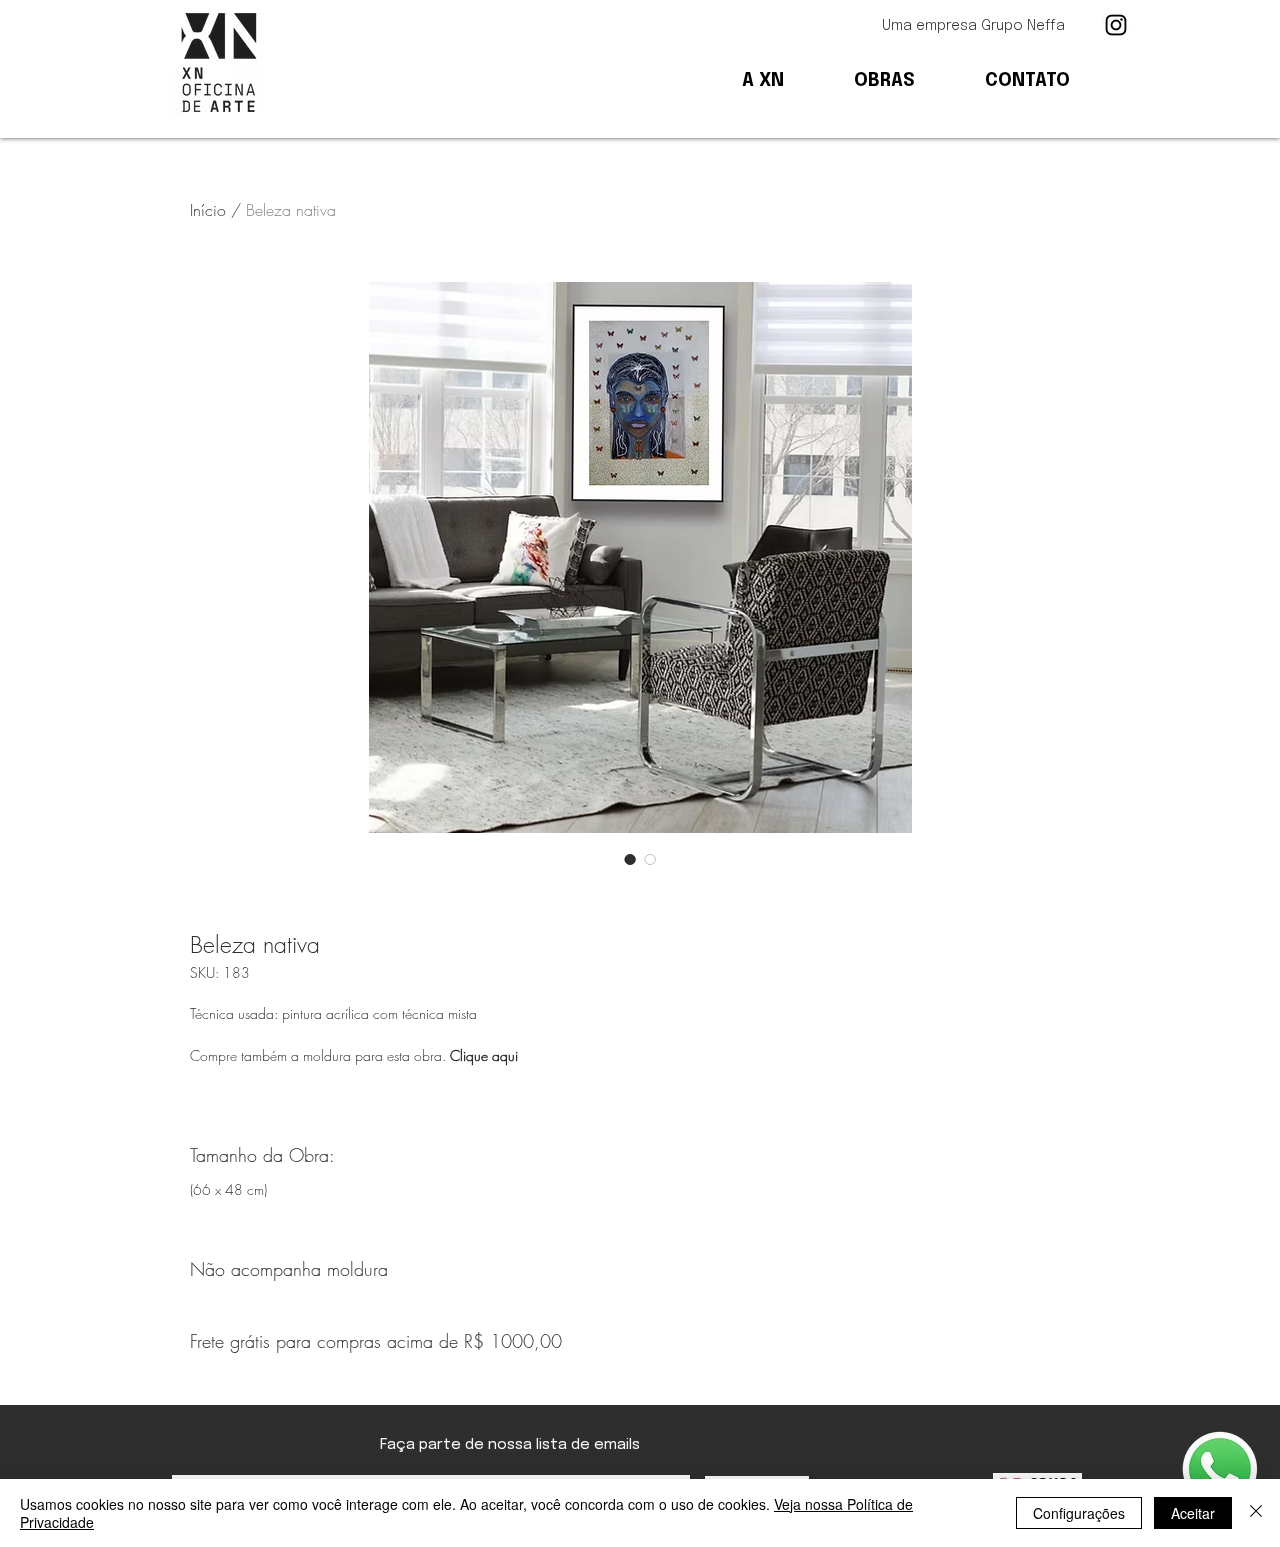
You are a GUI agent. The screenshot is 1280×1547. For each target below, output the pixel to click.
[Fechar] (1256, 1513)
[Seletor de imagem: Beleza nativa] (630, 859)
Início (208, 210)
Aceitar (1193, 1513)
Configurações (1079, 1513)
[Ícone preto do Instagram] (1116, 25)
